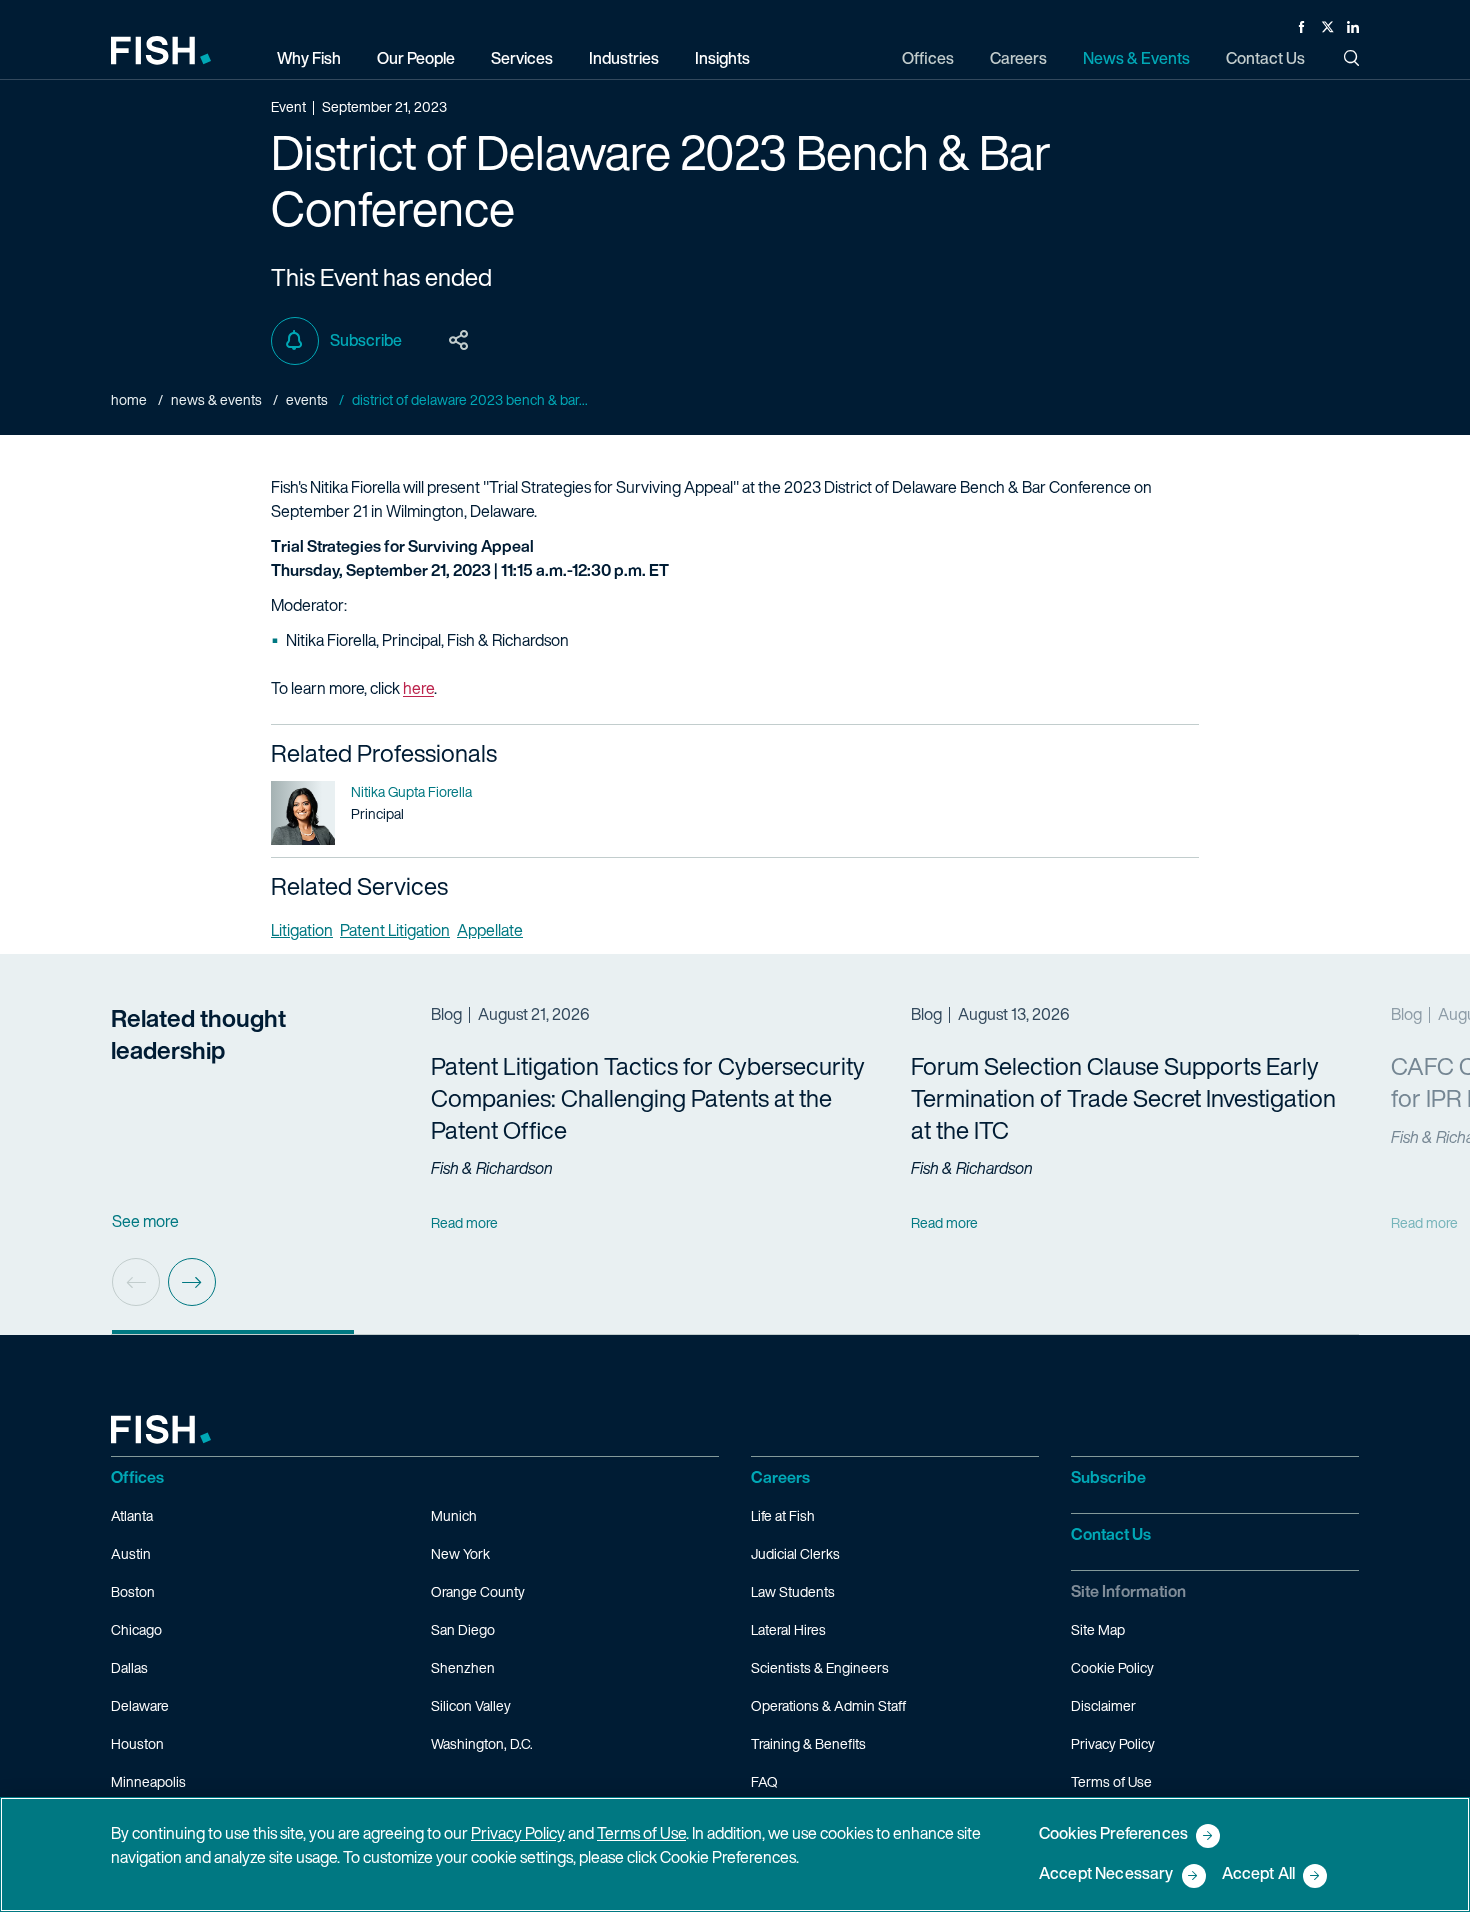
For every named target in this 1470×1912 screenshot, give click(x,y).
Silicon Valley (471, 1705)
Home (129, 399)
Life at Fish (783, 1515)
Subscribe (366, 340)
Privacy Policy (1113, 1743)
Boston (133, 1591)
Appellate (490, 930)
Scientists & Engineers (820, 1667)
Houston (137, 1743)
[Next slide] (192, 1282)
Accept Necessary (1106, 1874)
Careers (780, 1477)
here (418, 688)
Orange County (478, 1591)
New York (460, 1553)
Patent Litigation (395, 930)
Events (307, 399)
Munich (454, 1515)
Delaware (140, 1705)
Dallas (129, 1667)
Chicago (136, 1629)
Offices (137, 1477)
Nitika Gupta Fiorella (411, 791)
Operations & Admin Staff (828, 1705)
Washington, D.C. (482, 1743)
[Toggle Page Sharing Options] (459, 341)
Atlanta (132, 1515)
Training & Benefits (808, 1743)
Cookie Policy (1112, 1667)
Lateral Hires (788, 1629)
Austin (131, 1553)
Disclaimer (1103, 1705)
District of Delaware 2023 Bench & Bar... (470, 399)
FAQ (764, 1781)
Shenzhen (463, 1667)
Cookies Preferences (1113, 1834)
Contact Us (1111, 1534)
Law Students (793, 1591)
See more (145, 1221)
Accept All (1259, 1874)
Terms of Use (1111, 1781)
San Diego (463, 1629)
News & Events (216, 399)
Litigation (302, 930)
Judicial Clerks (795, 1553)
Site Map (1098, 1629)
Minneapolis (148, 1781)
